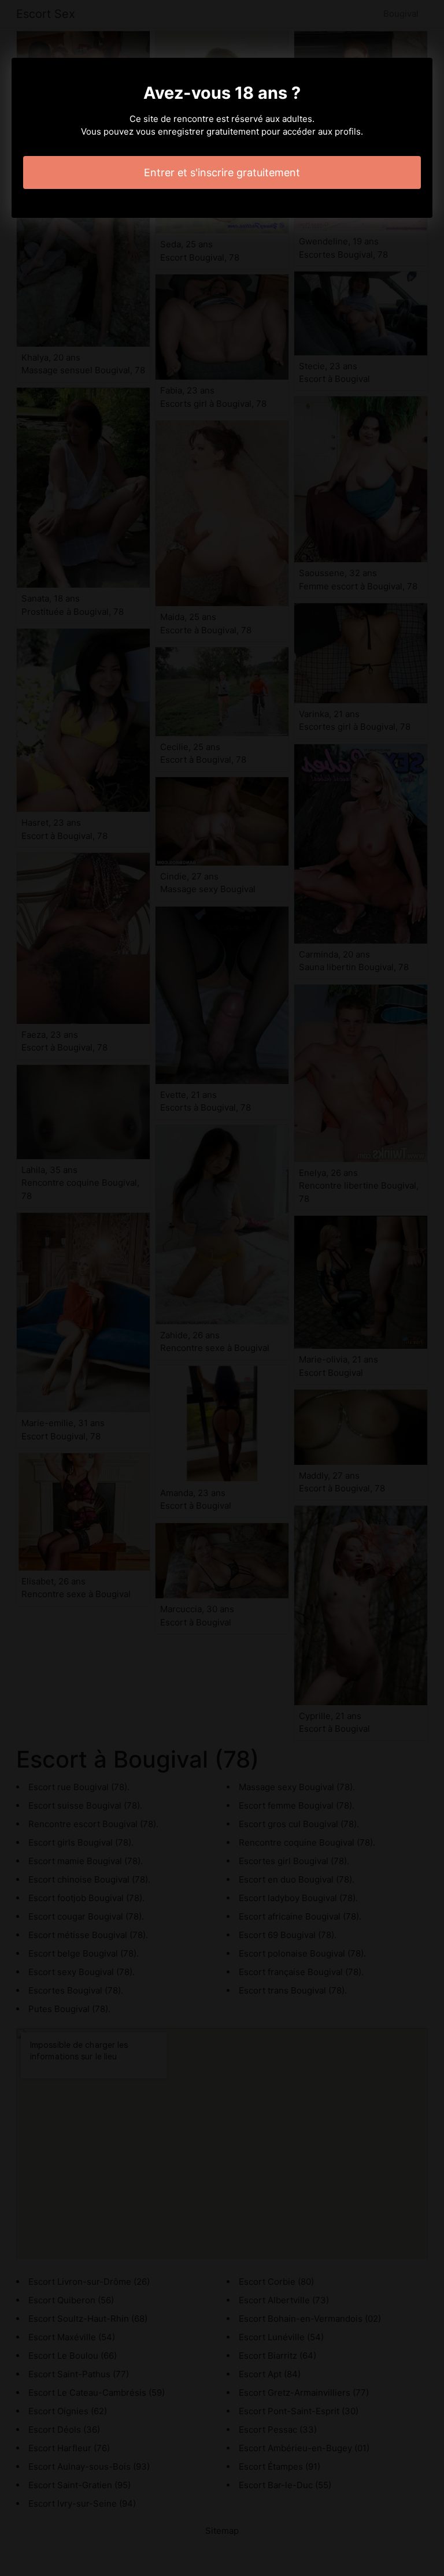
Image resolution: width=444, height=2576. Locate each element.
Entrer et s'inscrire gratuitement (222, 172)
